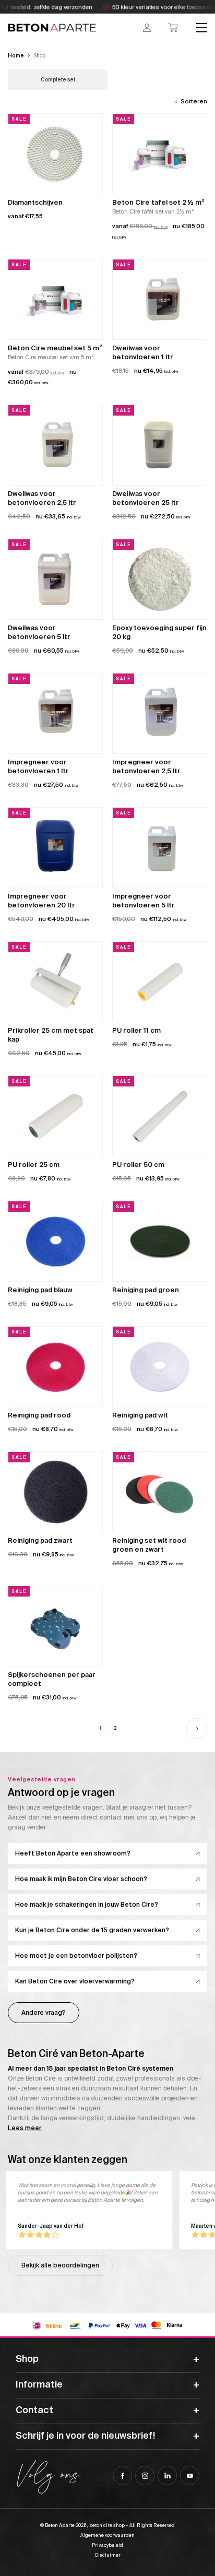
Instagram (145, 2475)
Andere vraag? (44, 2013)
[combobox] (190, 101)
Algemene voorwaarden (107, 2535)
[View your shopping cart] (173, 28)
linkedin (167, 2475)
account (147, 28)
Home (16, 56)
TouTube (190, 2475)
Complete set (58, 80)
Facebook (122, 2475)
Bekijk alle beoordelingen (60, 2265)
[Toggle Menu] (202, 28)
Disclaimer (108, 2555)
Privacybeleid (107, 2545)
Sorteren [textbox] (194, 101)
